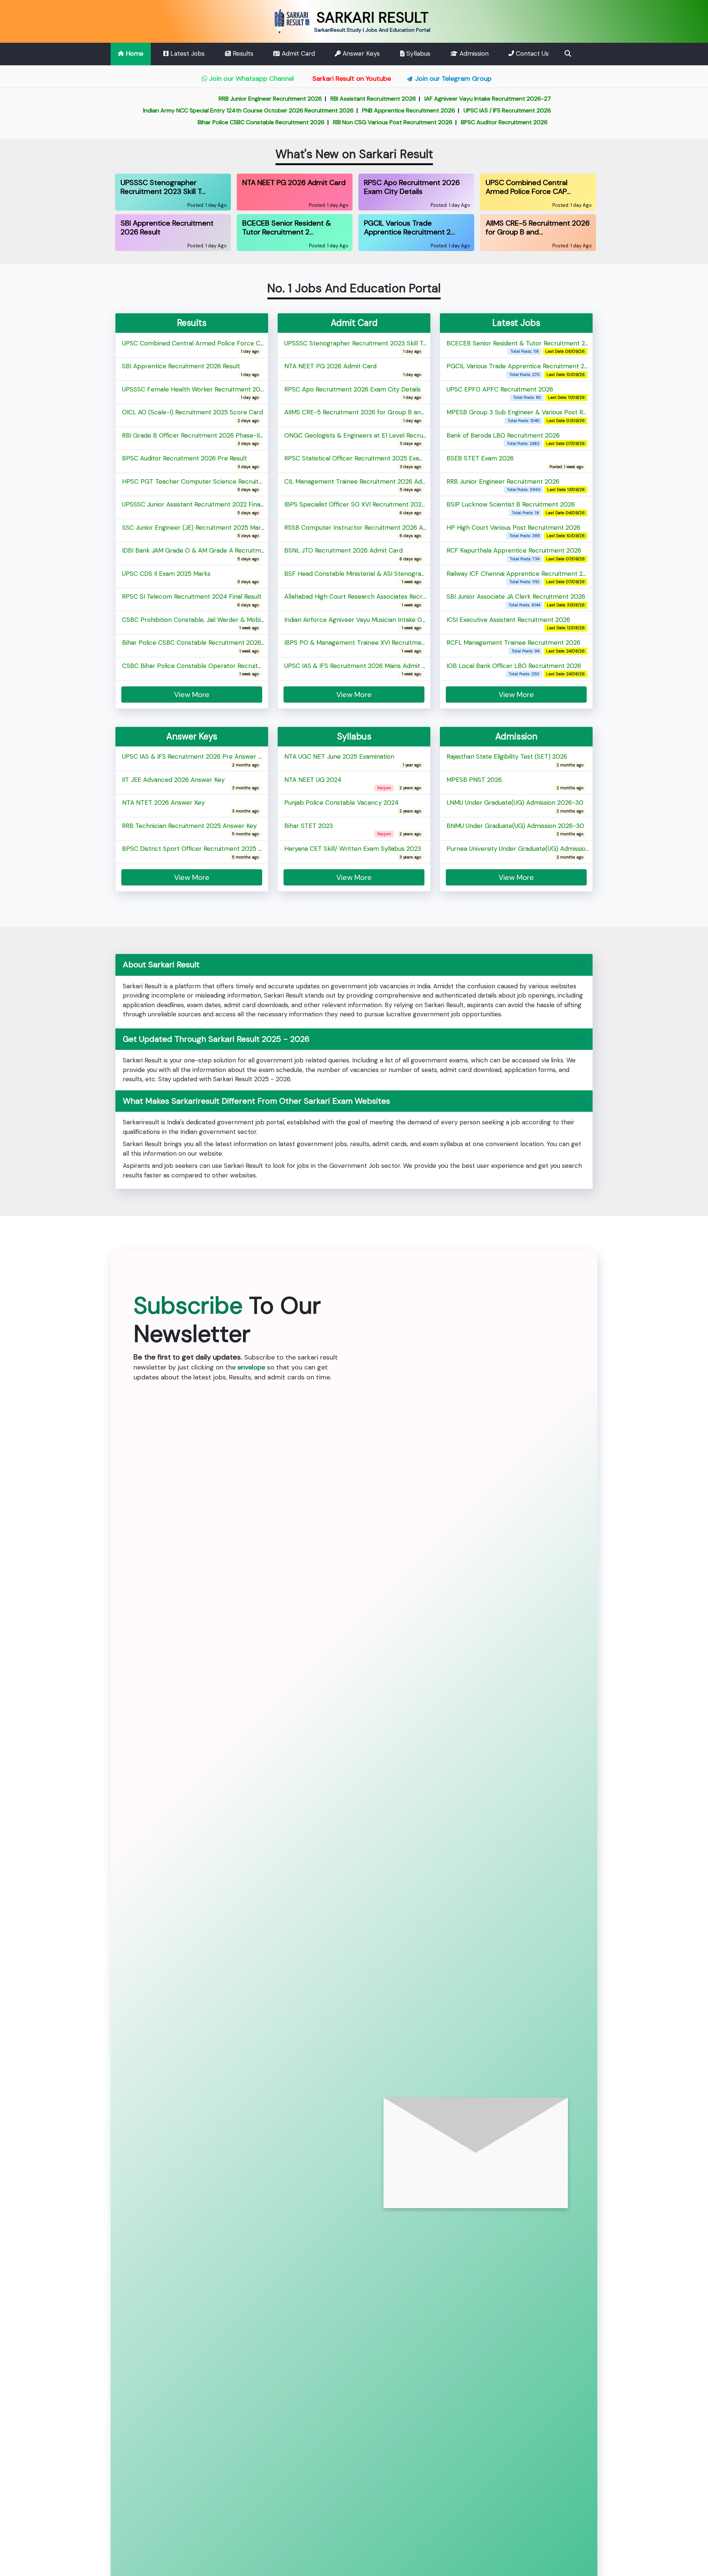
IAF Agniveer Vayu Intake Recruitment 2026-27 (432, 99)
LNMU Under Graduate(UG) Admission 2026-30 (515, 806)
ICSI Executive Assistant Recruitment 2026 (508, 623)
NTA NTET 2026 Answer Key (163, 806)
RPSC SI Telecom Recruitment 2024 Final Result (192, 600)
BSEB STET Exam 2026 (480, 462)
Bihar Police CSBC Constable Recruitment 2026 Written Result (213, 646)
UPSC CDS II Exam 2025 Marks (166, 577)
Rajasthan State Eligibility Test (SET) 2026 (507, 760)
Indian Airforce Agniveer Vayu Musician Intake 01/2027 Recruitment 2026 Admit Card (407, 623)
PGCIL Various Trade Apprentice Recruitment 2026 (521, 369)
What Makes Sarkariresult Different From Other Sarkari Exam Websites (256, 1101)
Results (242, 53)
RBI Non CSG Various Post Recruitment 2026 (337, 122)
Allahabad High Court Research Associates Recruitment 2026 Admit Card (391, 600)
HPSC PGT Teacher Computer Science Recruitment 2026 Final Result (224, 485)
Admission (473, 53)
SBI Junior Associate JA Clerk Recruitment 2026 (516, 600)
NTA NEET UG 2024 (313, 783)
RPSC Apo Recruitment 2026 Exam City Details (353, 393)
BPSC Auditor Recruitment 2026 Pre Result (185, 462)
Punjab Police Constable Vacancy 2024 (341, 806)
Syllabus (417, 53)
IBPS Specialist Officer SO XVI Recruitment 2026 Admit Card (372, 508)
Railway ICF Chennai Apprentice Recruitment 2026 (520, 577)
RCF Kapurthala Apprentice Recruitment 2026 (514, 554)
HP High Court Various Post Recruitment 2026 (513, 531)
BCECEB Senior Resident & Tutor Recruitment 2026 (521, 347)
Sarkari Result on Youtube (351, 79)
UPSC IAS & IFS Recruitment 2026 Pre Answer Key (195, 760)
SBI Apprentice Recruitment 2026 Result (181, 369)
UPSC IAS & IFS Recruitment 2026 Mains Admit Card (360, 669)
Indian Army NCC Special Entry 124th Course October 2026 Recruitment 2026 (193, 110)
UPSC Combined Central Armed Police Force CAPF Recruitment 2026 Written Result (246, 347)
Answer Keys (360, 53)
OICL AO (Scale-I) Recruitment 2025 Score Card (192, 415)
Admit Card (297, 53)
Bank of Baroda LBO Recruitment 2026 (503, 439)
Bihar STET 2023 (309, 829)
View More (516, 695)
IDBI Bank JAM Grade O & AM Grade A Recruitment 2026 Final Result (222, 554)
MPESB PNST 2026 (474, 783)
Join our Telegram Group (453, 79)
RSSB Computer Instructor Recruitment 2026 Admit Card (368, 531)
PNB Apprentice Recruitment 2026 (353, 110)
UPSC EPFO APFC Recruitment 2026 (500, 393)
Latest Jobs (187, 53)
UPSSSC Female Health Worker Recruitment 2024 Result (204, 393)
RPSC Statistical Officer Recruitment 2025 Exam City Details (372, 462)
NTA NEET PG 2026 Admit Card (330, 369)
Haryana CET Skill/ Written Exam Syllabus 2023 (353, 852)
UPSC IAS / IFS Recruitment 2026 (452, 110)
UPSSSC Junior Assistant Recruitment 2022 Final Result (202, 508)
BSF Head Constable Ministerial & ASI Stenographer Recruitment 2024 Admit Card (405, 577)
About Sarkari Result (161, 965)
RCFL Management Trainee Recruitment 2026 (513, 646)
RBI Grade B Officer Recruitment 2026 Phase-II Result (200, 439)
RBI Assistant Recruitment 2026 (317, 99)
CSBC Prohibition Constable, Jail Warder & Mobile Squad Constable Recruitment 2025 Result (256, 623)
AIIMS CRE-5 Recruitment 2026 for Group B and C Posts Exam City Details (393, 415)
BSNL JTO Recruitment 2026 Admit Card (343, 554)
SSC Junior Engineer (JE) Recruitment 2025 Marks (195, 531)
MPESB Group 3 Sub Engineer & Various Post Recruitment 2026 (539, 415)
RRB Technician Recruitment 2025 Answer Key (189, 829)
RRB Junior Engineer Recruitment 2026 (215, 99)
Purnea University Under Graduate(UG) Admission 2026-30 (532, 852)
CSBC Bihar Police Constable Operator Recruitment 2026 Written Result (228, 669)
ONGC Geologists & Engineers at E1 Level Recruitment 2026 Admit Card (389, 439)
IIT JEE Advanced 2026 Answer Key (173, 783)
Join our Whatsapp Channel (251, 79)
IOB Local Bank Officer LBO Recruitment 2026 (514, 669)
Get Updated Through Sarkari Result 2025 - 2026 (216, 1039)
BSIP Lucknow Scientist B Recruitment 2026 (511, 508)
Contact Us (531, 53)
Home (134, 53)
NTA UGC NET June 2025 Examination (339, 760)
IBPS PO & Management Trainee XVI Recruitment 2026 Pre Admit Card (388, 646)
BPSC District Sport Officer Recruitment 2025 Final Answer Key (215, 852)
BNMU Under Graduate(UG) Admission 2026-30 (515, 829)
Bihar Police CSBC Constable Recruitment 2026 (205, 122)
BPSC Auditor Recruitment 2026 (449, 122)
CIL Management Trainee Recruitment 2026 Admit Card (366, 485)
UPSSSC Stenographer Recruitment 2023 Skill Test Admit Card (376, 347)
